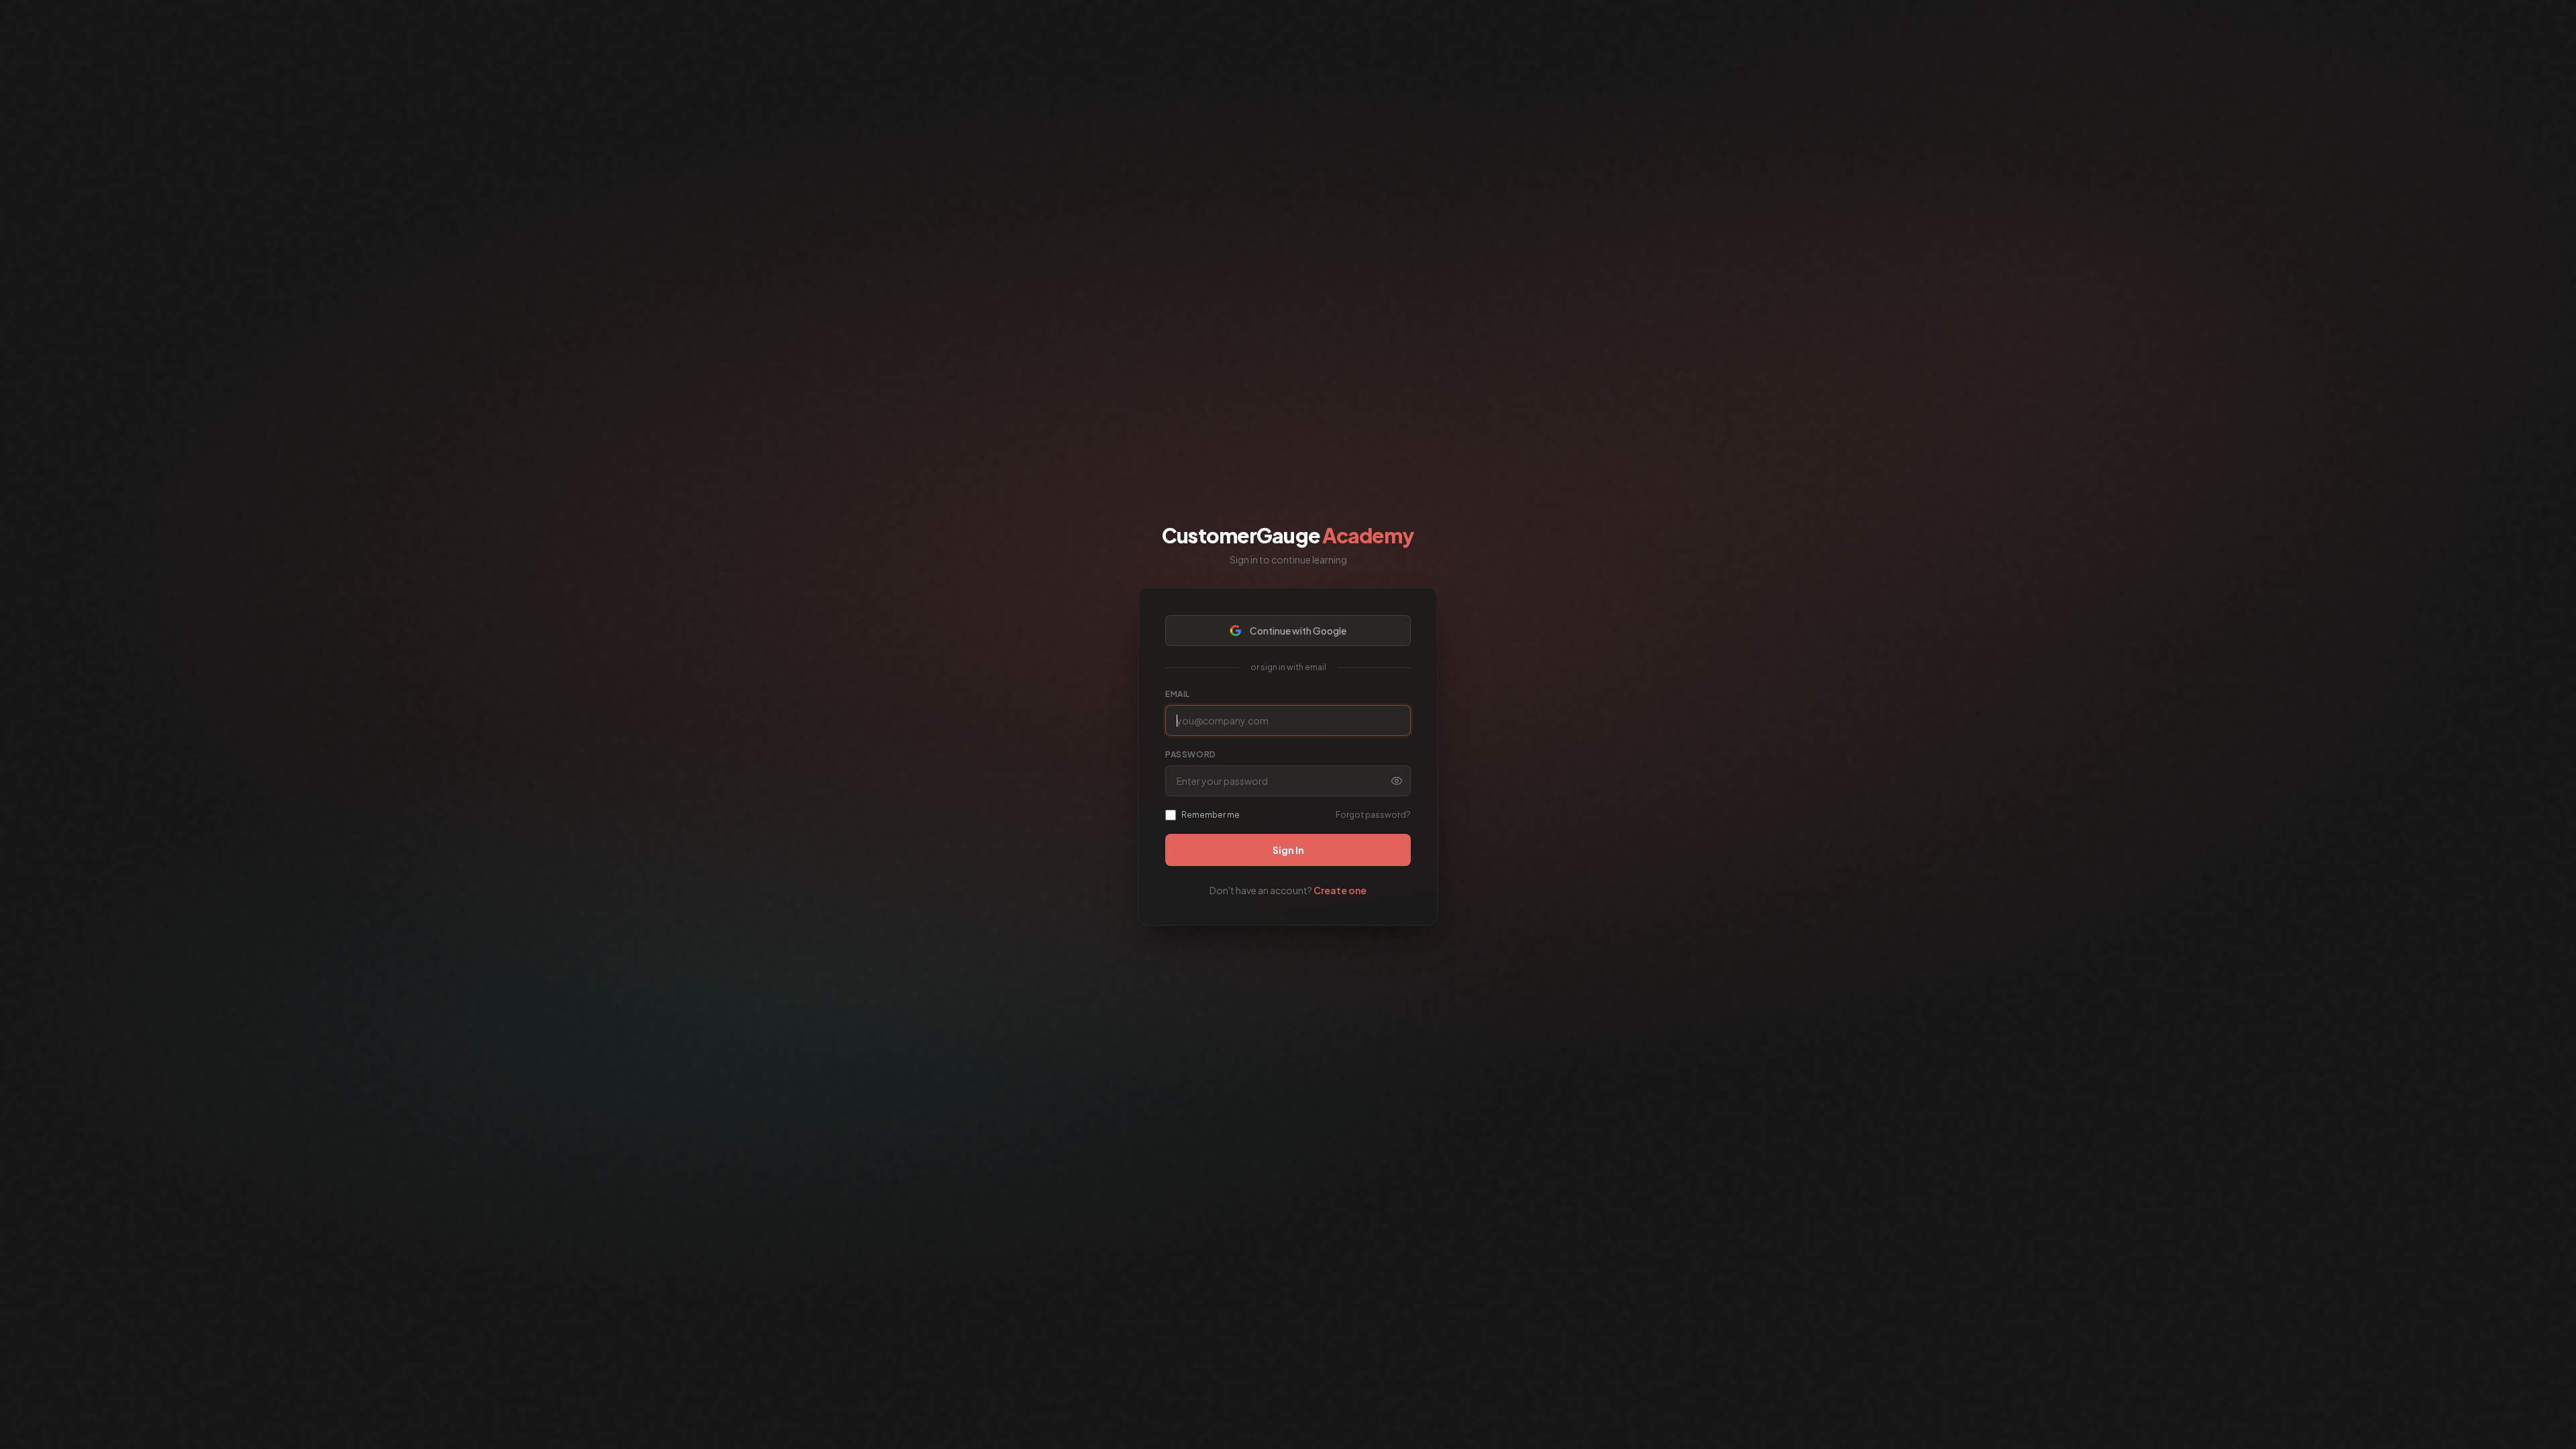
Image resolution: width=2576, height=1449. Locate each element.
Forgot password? (1373, 815)
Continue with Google (1298, 631)
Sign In (1288, 850)
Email (1178, 694)
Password (1191, 754)
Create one (1340, 890)
